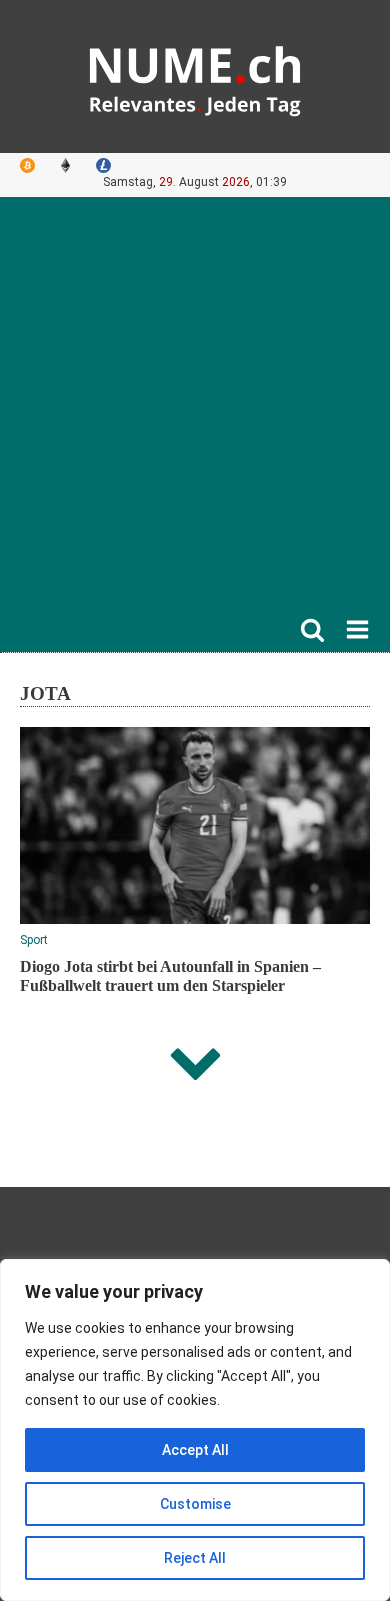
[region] (195, 1430)
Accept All (195, 1450)
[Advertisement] (195, 412)
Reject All (195, 1558)
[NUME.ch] (195, 76)
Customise (195, 1504)
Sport (34, 940)
